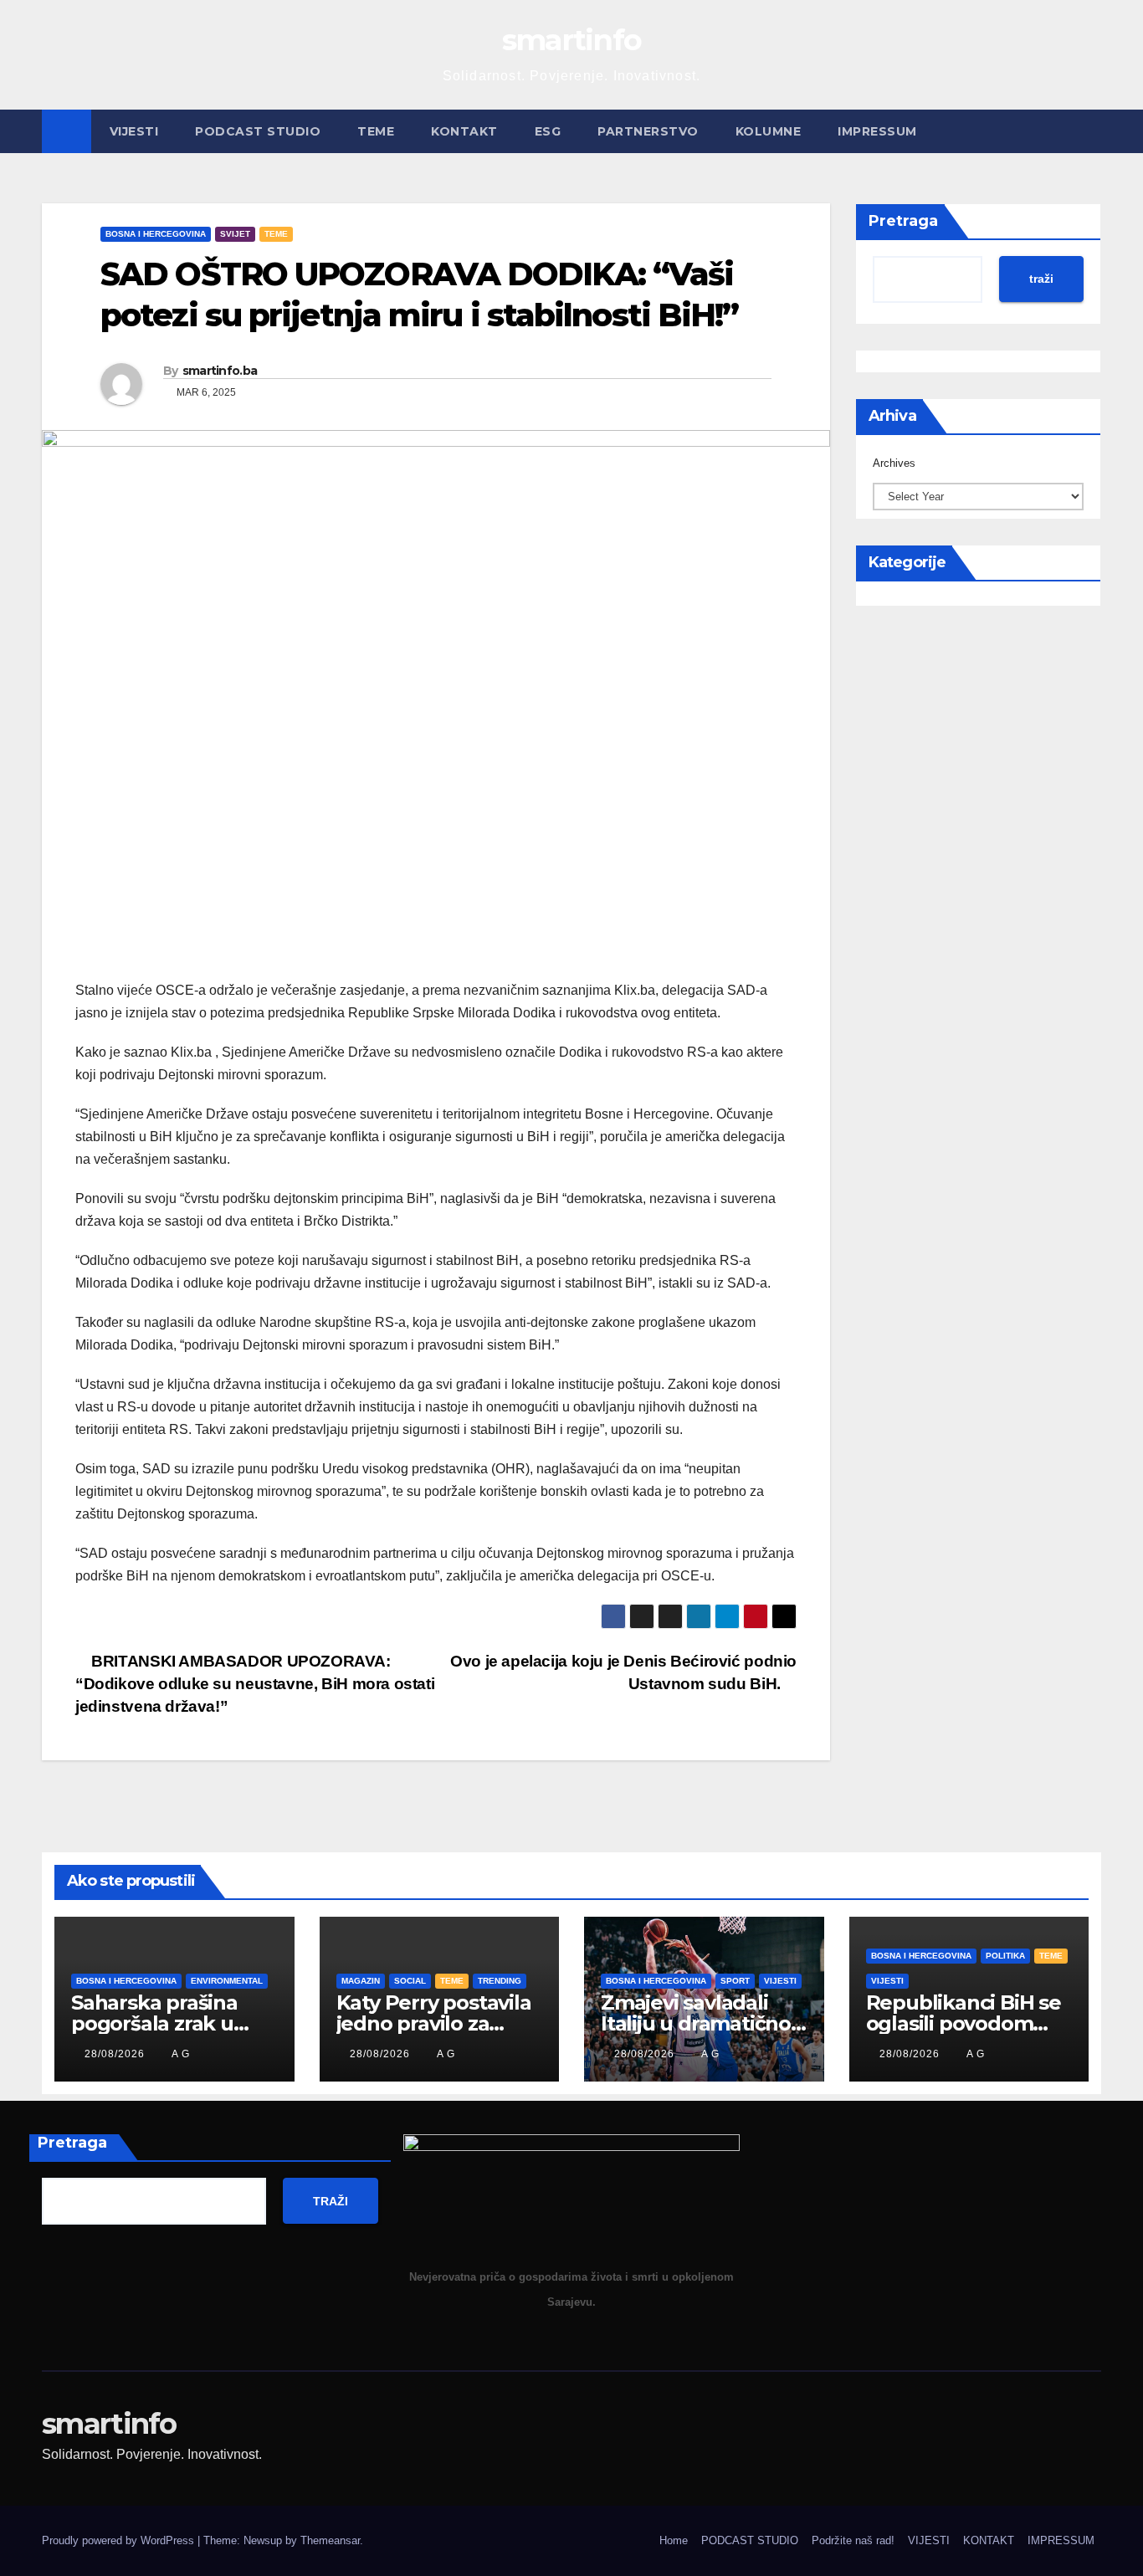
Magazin (361, 1981)
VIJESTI (134, 131)
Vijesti (780, 1981)
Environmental (227, 1981)
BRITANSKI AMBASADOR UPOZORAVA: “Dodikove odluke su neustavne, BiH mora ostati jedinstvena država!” (255, 1684)
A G (181, 2054)
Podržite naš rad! (853, 2540)
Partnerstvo (648, 131)
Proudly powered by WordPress (120, 2540)
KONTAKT (464, 131)
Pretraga (903, 221)
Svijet (235, 234)
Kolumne (769, 131)
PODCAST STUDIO (258, 131)
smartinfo (572, 40)
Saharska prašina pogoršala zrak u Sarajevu (154, 2023)
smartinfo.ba (220, 371)
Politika (1005, 1956)
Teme (376, 131)
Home (674, 2540)
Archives (894, 463)
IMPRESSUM (877, 131)
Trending (500, 1981)
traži (1041, 279)
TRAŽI (331, 2201)
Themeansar (330, 2540)
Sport (735, 1981)
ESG (548, 131)
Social (410, 1981)
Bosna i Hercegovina (156, 234)
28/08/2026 (116, 2054)
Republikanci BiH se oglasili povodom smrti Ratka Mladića (964, 2023)
